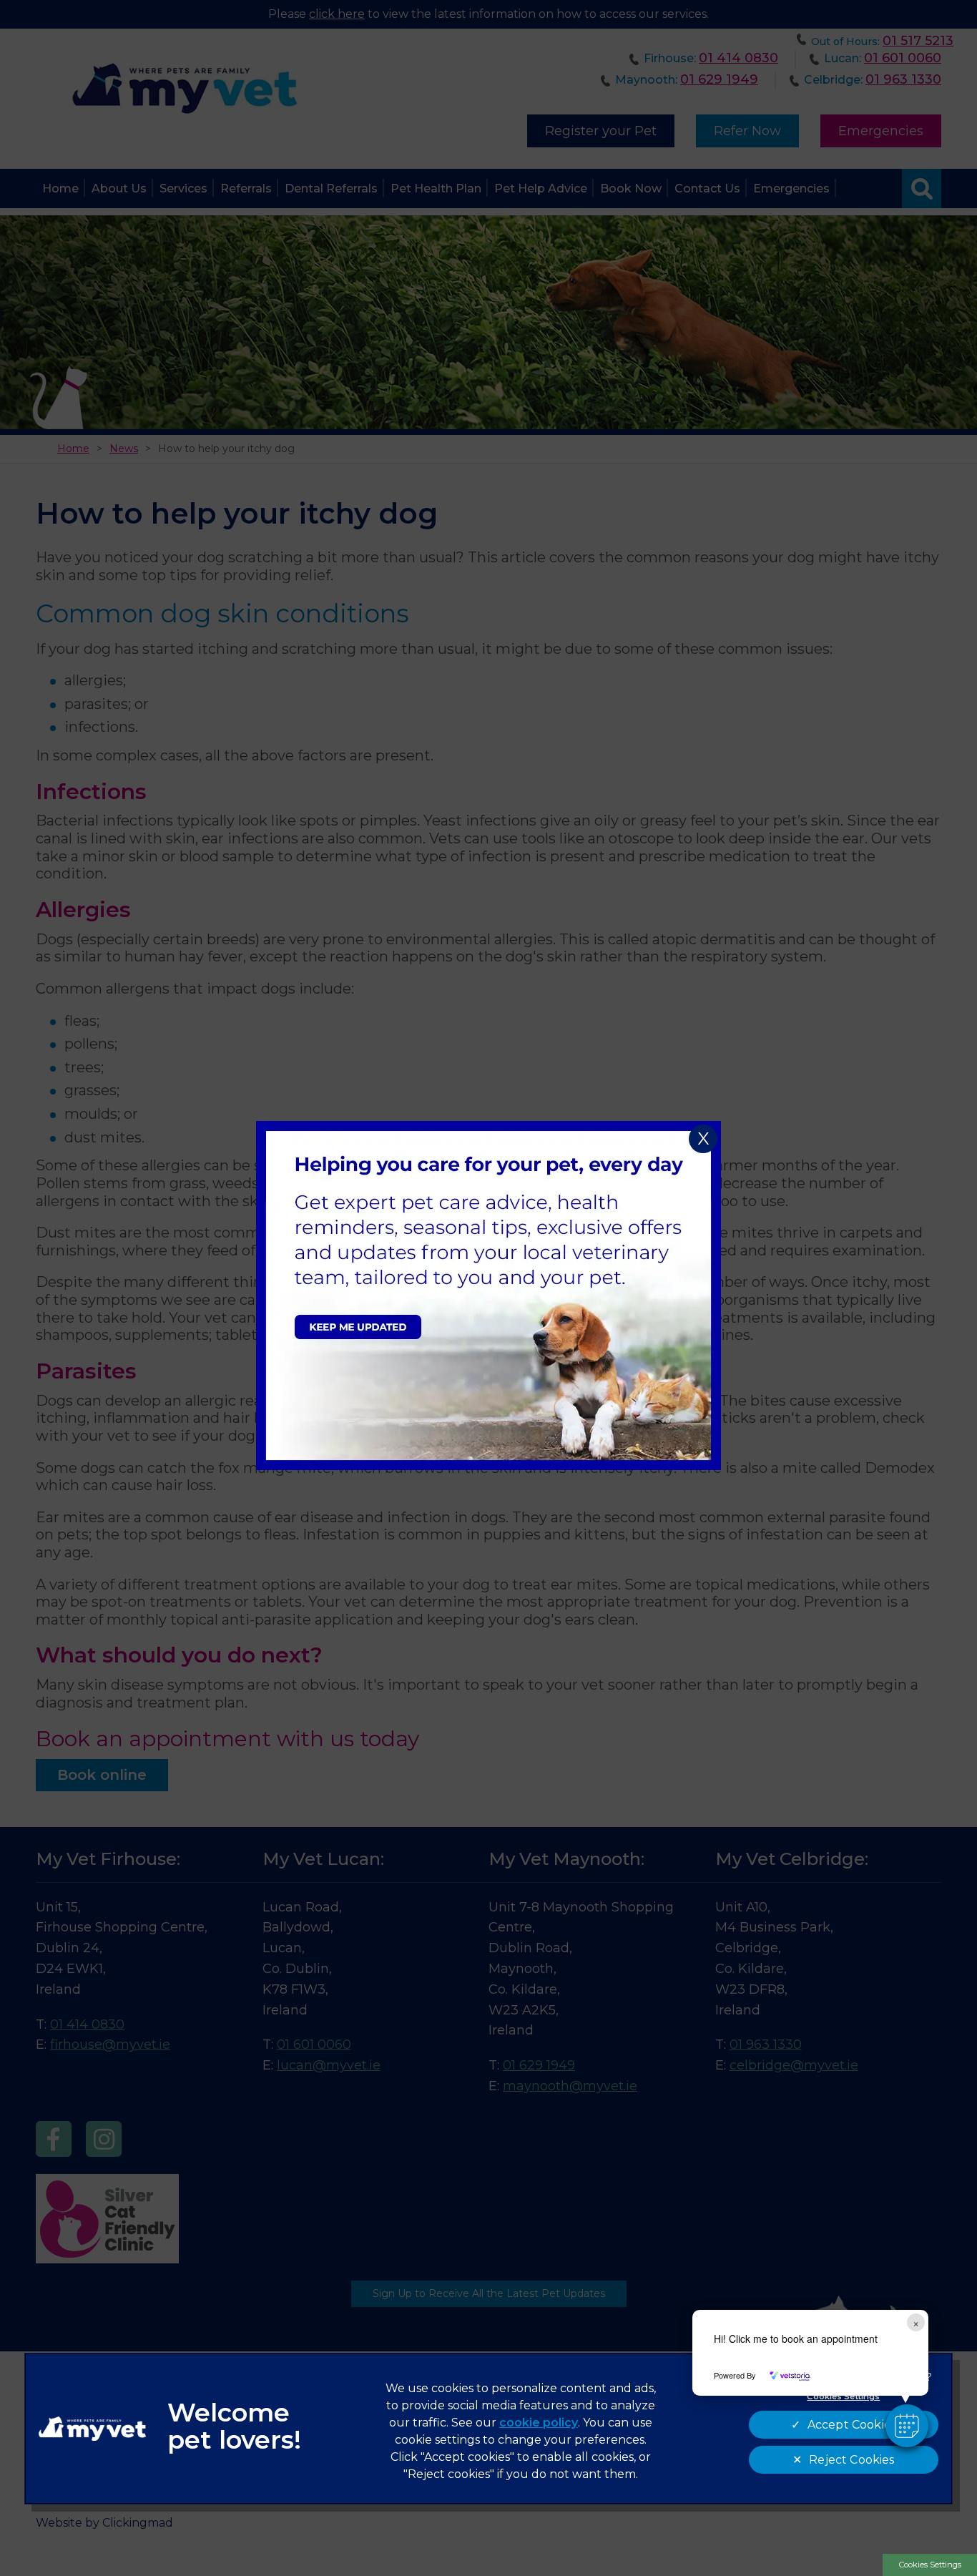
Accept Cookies (852, 2425)
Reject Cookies (851, 2460)
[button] (907, 2426)
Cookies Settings (930, 2565)
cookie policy (539, 2423)
